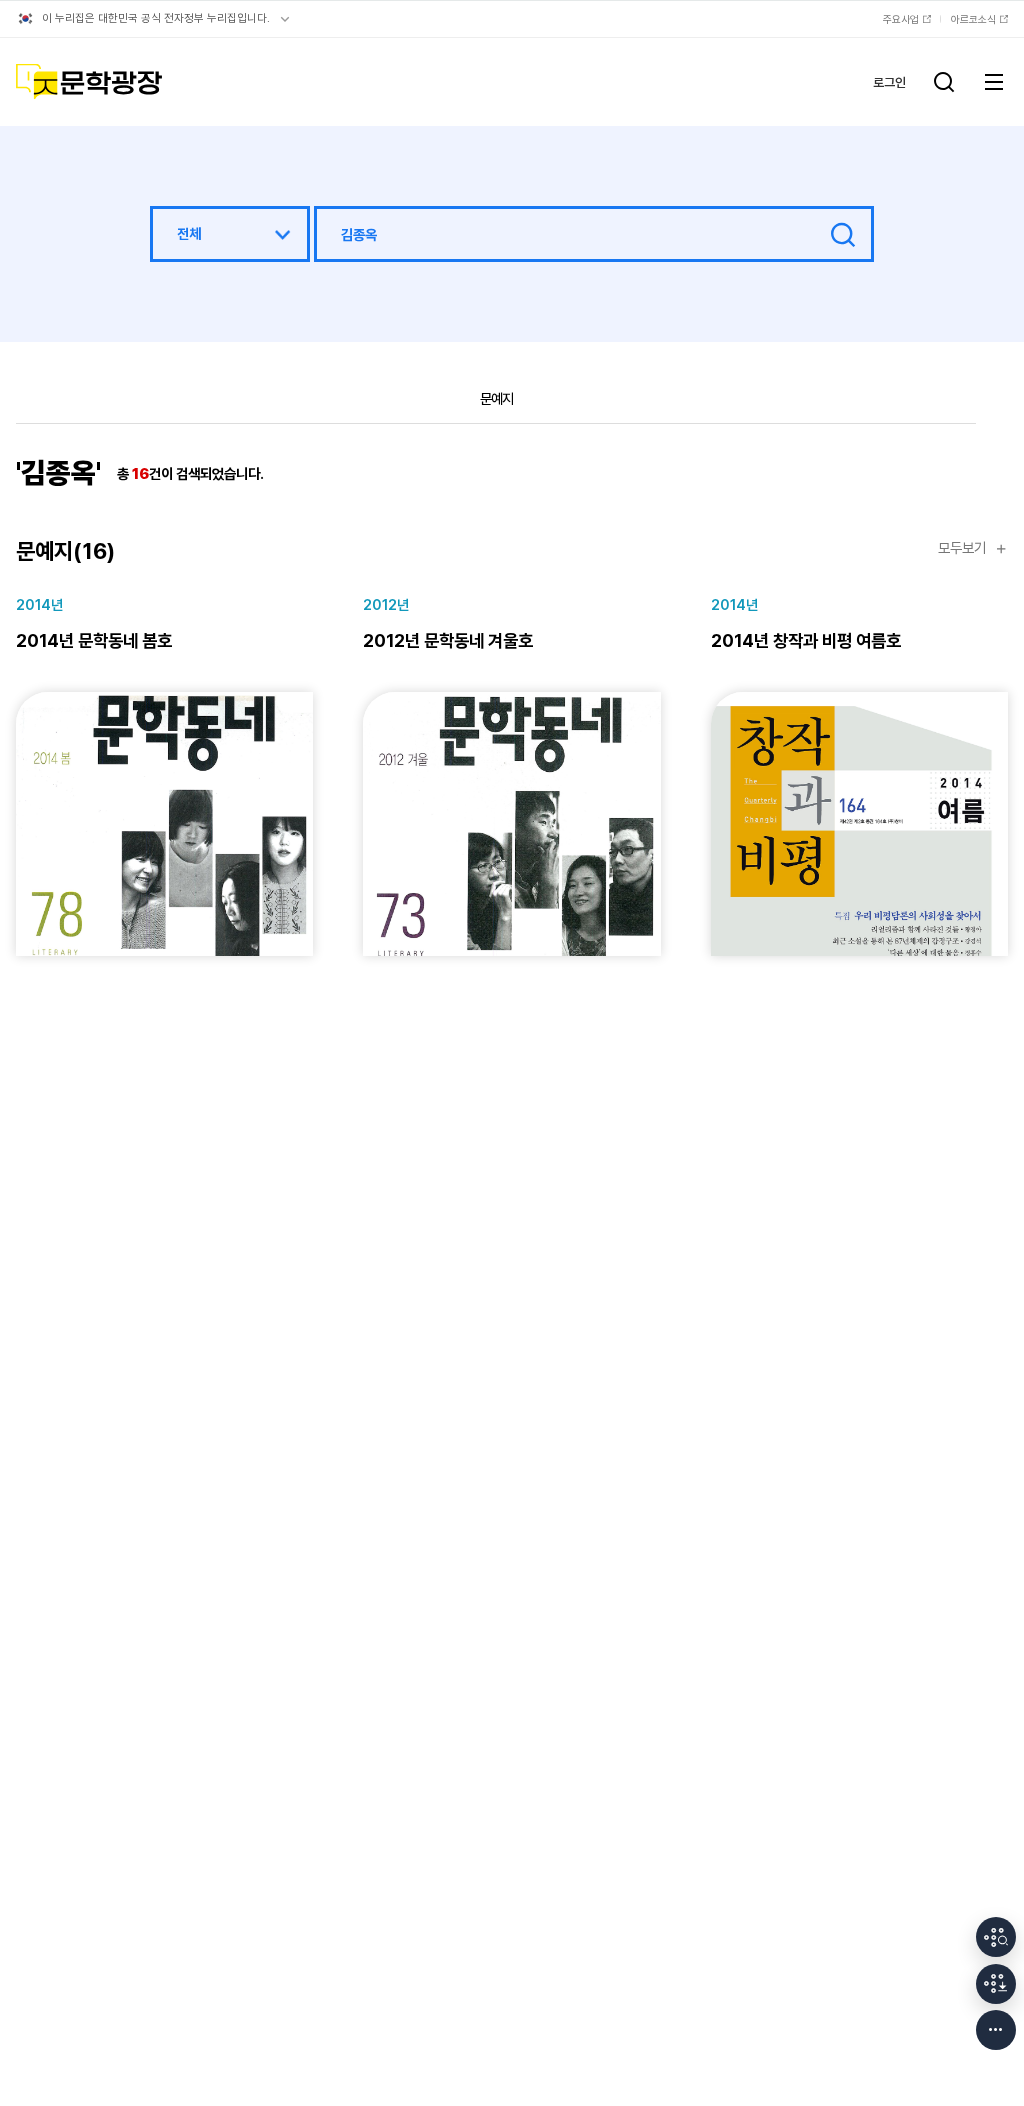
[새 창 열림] (996, 1937)
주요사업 (901, 19)
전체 (189, 233)
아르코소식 (973, 19)
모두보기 (962, 548)
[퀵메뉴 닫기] (996, 2030)
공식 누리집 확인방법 (285, 19)
